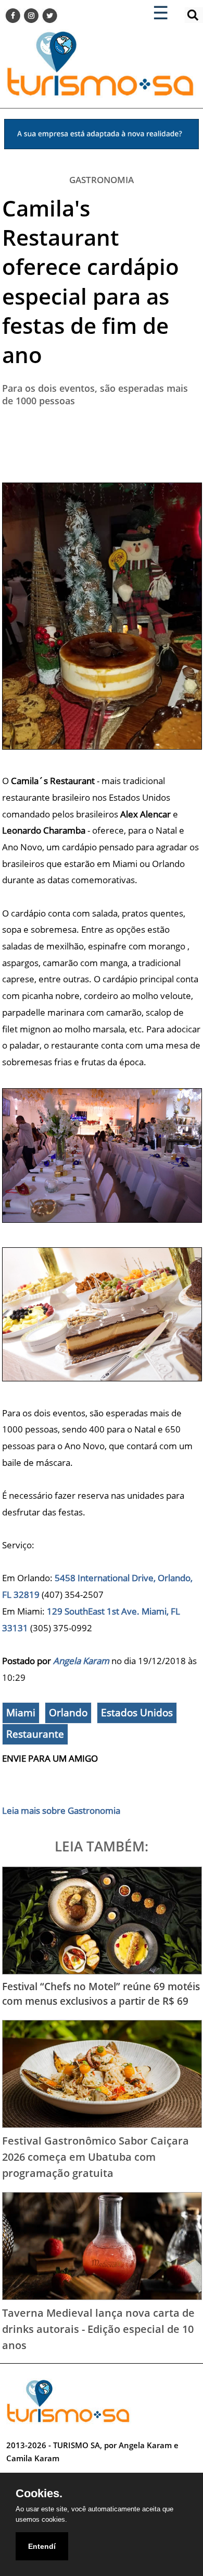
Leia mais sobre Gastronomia (61, 1810)
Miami (21, 1713)
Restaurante (35, 1734)
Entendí (42, 2546)
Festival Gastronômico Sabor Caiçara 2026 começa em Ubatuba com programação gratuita (96, 2156)
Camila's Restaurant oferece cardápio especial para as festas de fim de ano (91, 281)
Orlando (68, 1713)
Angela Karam (81, 1661)
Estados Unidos (137, 1713)
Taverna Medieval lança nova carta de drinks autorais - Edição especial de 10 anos (98, 2328)
